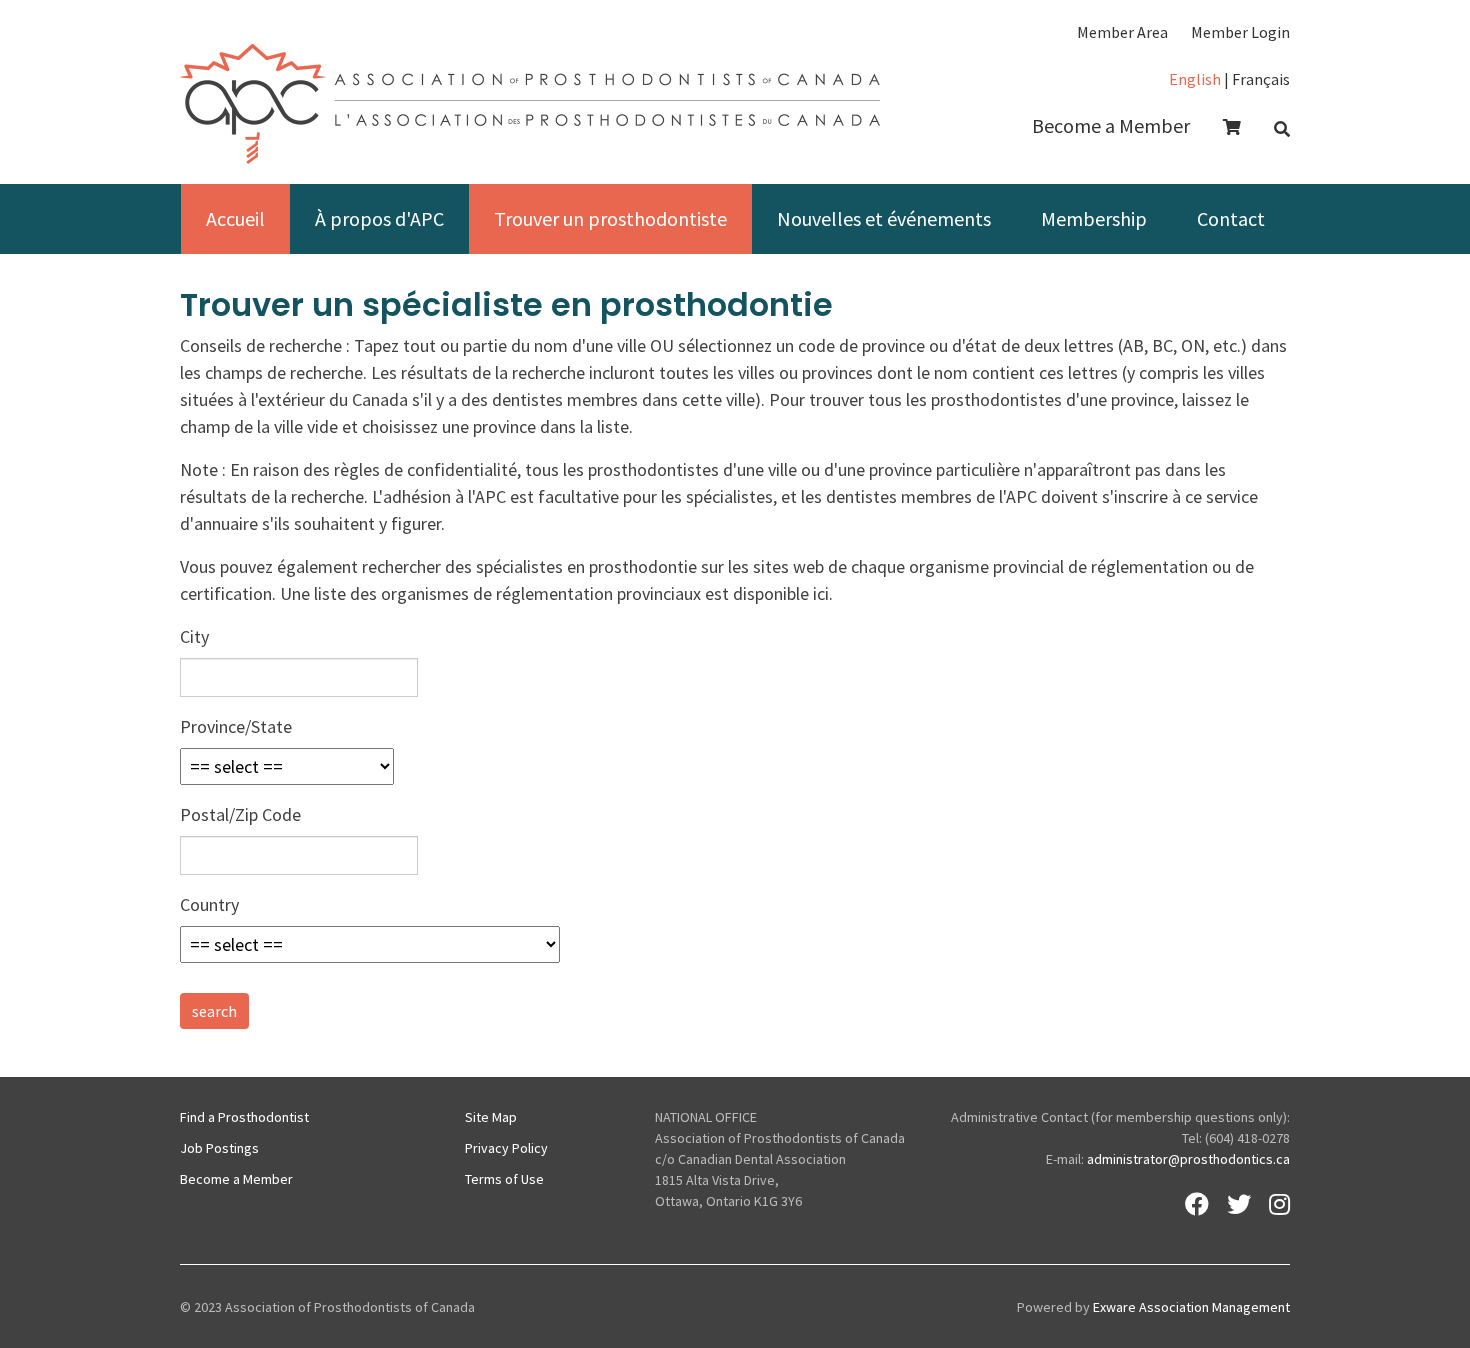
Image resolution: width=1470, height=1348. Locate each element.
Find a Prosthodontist (244, 1117)
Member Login (1240, 32)
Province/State (236, 726)
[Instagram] (1279, 1204)
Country (209, 904)
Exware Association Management (1191, 1307)
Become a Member (1111, 125)
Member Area (1122, 32)
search (214, 1011)
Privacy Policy (506, 1148)
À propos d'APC (379, 218)
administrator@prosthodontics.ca (1188, 1159)
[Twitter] (1239, 1204)
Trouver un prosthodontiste (610, 218)
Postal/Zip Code (240, 814)
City (194, 636)
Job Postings (219, 1148)
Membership (1094, 218)
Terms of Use (504, 1179)
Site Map (491, 1117)
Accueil (235, 218)
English (1195, 79)
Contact (1231, 218)
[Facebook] (1197, 1204)
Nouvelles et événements (884, 218)
